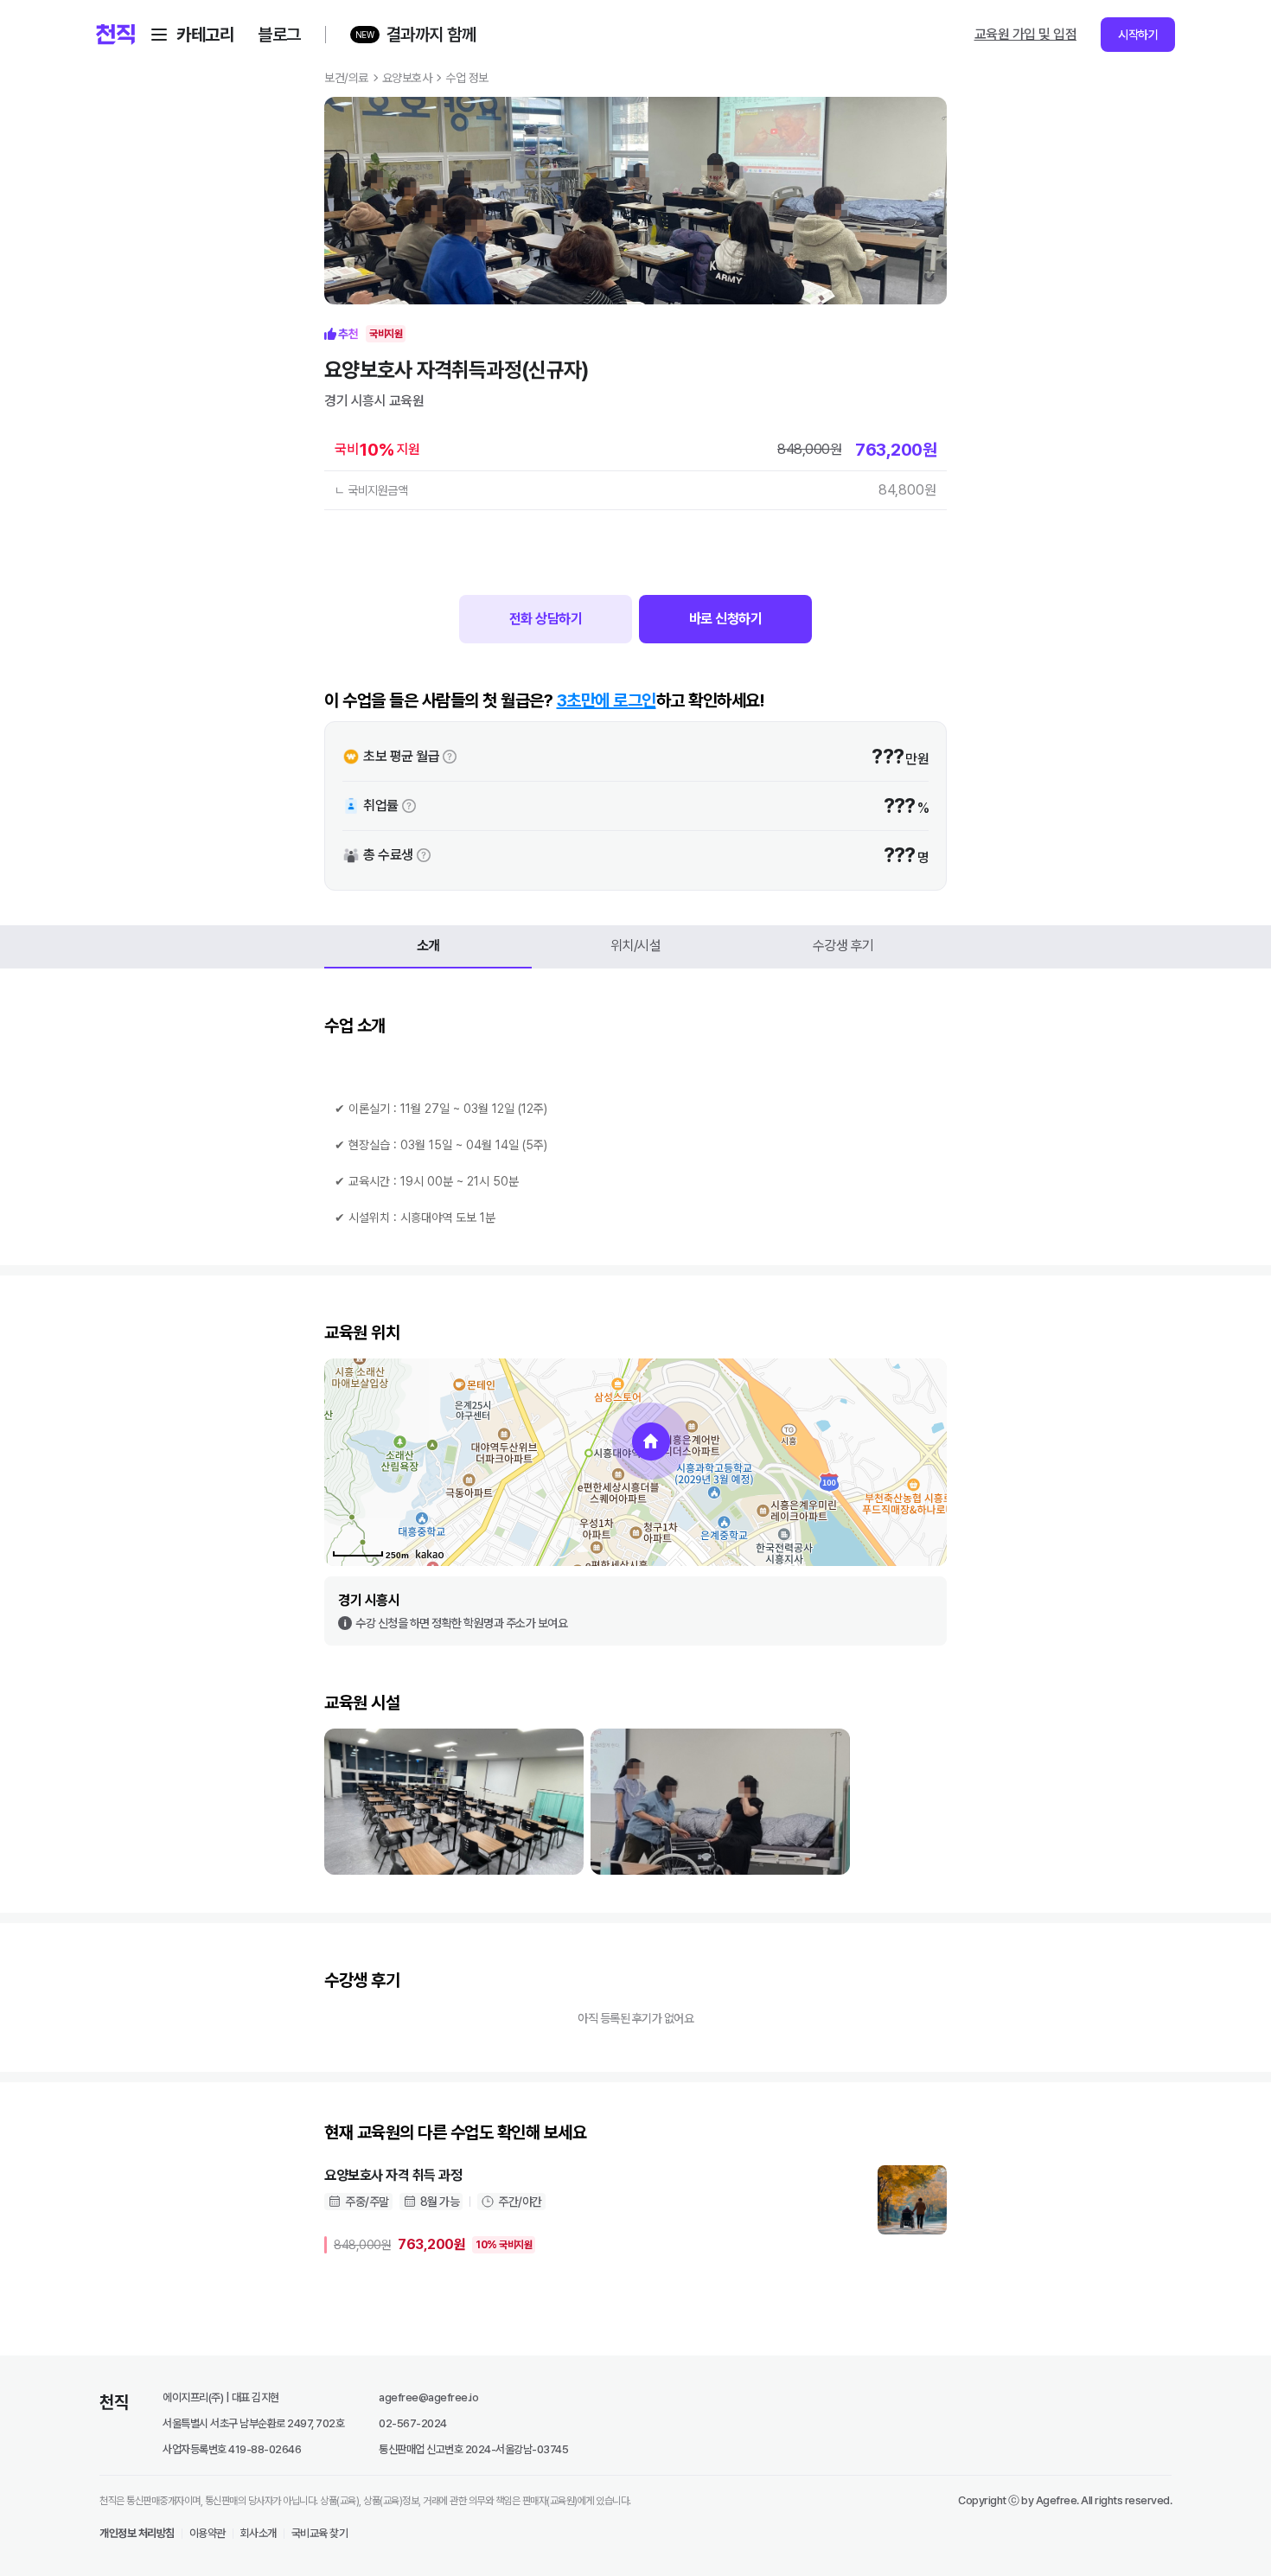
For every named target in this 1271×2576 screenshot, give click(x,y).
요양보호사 (407, 78)
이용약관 (208, 2533)
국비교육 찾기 (320, 2533)
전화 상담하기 (546, 619)
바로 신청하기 (726, 619)
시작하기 (1138, 35)
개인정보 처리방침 (137, 2533)
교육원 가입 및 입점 (1026, 34)
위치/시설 (636, 946)
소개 (428, 946)
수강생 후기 (843, 946)
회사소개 (259, 2533)
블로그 (279, 35)
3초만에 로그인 (607, 700)
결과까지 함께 (431, 35)
